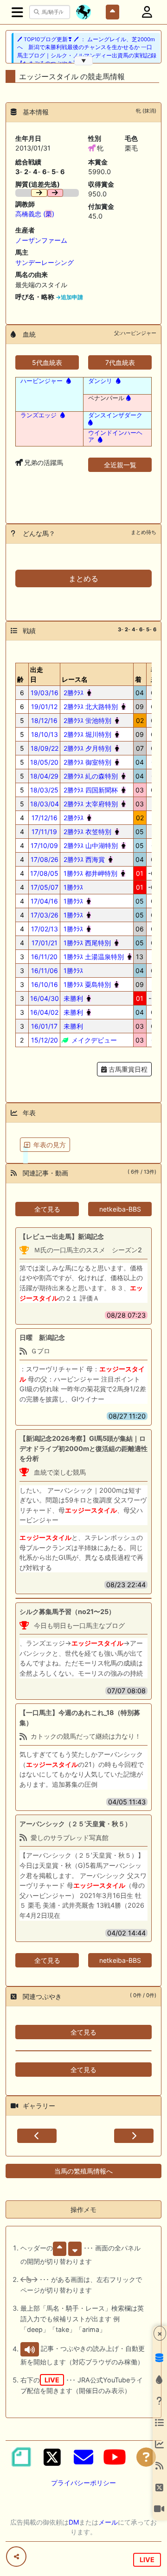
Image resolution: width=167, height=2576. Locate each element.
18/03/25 (44, 790)
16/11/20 (44, 957)
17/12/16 (45, 818)
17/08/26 (45, 859)
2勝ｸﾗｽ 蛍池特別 (87, 720)
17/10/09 (44, 845)
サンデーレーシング (45, 262)
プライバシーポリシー (83, 2483)
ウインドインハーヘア (115, 436)
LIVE (147, 2560)
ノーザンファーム (41, 240)
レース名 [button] (75, 679)
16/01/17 (44, 1026)
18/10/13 (45, 734)
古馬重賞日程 (127, 1069)
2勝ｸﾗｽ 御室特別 (87, 762)
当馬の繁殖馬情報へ (83, 2171)
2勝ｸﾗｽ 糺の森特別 (90, 776)
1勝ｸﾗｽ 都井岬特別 (90, 873)
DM (74, 2522)
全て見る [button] (47, 1209)
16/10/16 (45, 984)
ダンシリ (100, 381)
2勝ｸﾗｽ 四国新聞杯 (90, 790)
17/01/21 (45, 943)
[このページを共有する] (16, 2557)
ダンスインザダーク (115, 415)
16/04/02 (44, 1012)
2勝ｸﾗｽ (73, 693)
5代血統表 (47, 362)
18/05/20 (44, 762)
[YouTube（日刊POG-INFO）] (115, 2457)
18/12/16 (44, 720)
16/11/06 (45, 971)
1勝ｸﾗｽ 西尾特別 (86, 943)
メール (108, 2522)
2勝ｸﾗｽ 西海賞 (83, 859)
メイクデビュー (93, 1040)
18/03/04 (45, 804)
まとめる (83, 578)
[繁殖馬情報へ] (68, 381)
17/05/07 (45, 887)
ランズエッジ (39, 415)
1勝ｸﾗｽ (72, 887)
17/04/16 (44, 901)
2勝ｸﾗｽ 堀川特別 (87, 734)
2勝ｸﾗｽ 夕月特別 (87, 748)
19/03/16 (45, 693)
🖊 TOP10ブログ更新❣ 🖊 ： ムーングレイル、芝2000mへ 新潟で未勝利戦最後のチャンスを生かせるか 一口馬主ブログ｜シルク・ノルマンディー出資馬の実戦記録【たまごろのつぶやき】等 (87, 51)
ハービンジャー (42, 381)
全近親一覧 (120, 465)
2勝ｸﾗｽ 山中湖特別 (90, 845)
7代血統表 (120, 362)
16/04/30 (45, 998)
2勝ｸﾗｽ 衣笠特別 (87, 832)
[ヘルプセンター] (146, 2457)
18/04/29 (44, 776)
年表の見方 (50, 1145)
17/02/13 (45, 929)
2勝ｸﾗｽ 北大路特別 (90, 707)
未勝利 (72, 998)
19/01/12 (44, 707)
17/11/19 (44, 832)
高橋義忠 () (35, 214)
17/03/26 (45, 915)
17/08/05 (44, 873)
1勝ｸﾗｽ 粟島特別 (86, 984)
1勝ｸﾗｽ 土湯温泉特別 (93, 957)
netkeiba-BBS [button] (120, 1209)
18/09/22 (45, 748)
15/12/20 (45, 1040)
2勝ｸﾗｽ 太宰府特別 (90, 804)
